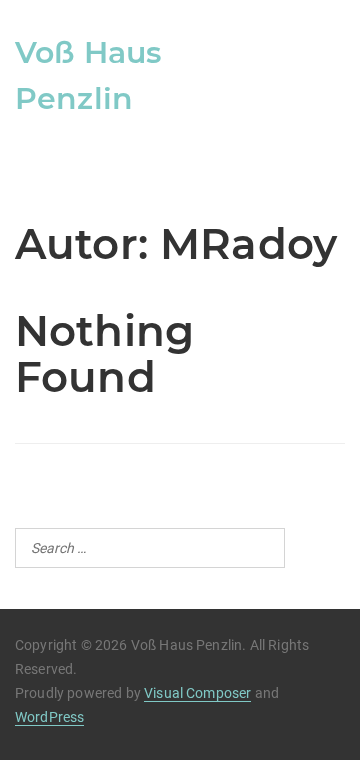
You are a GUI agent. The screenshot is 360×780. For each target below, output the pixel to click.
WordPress (49, 717)
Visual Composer (197, 693)
